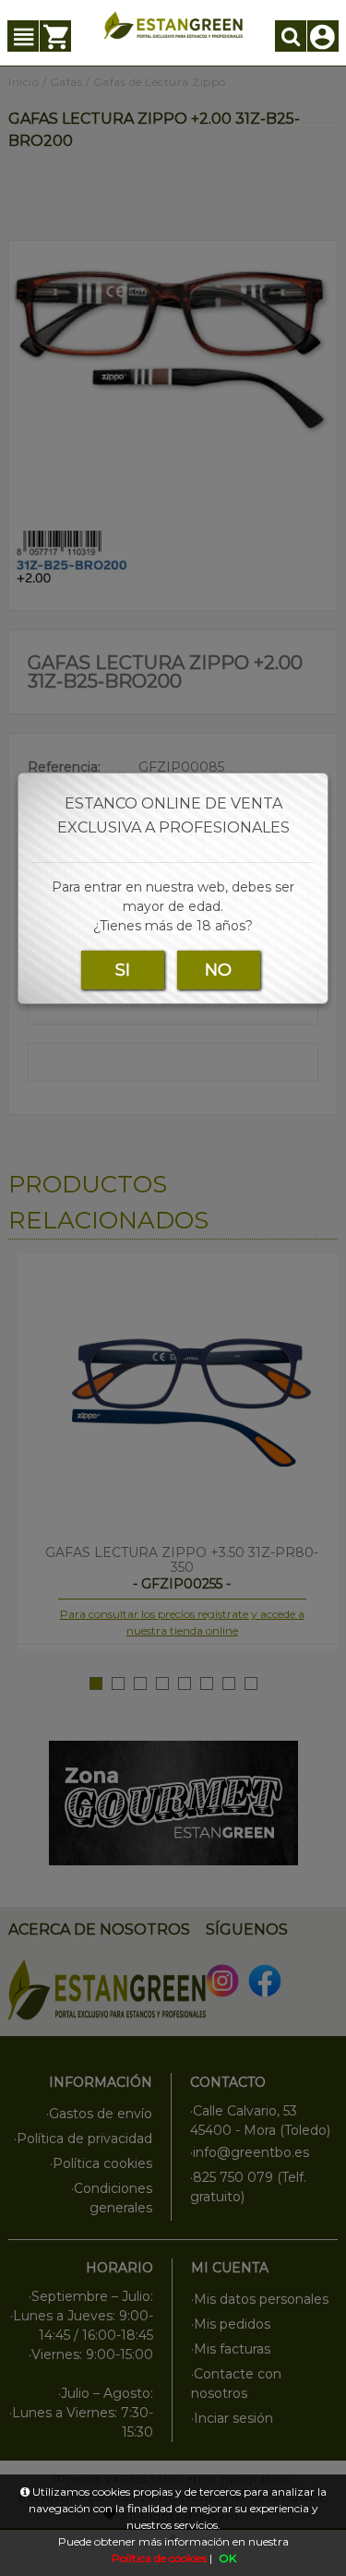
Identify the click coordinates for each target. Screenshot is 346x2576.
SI (123, 970)
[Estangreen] (173, 25)
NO (218, 970)
